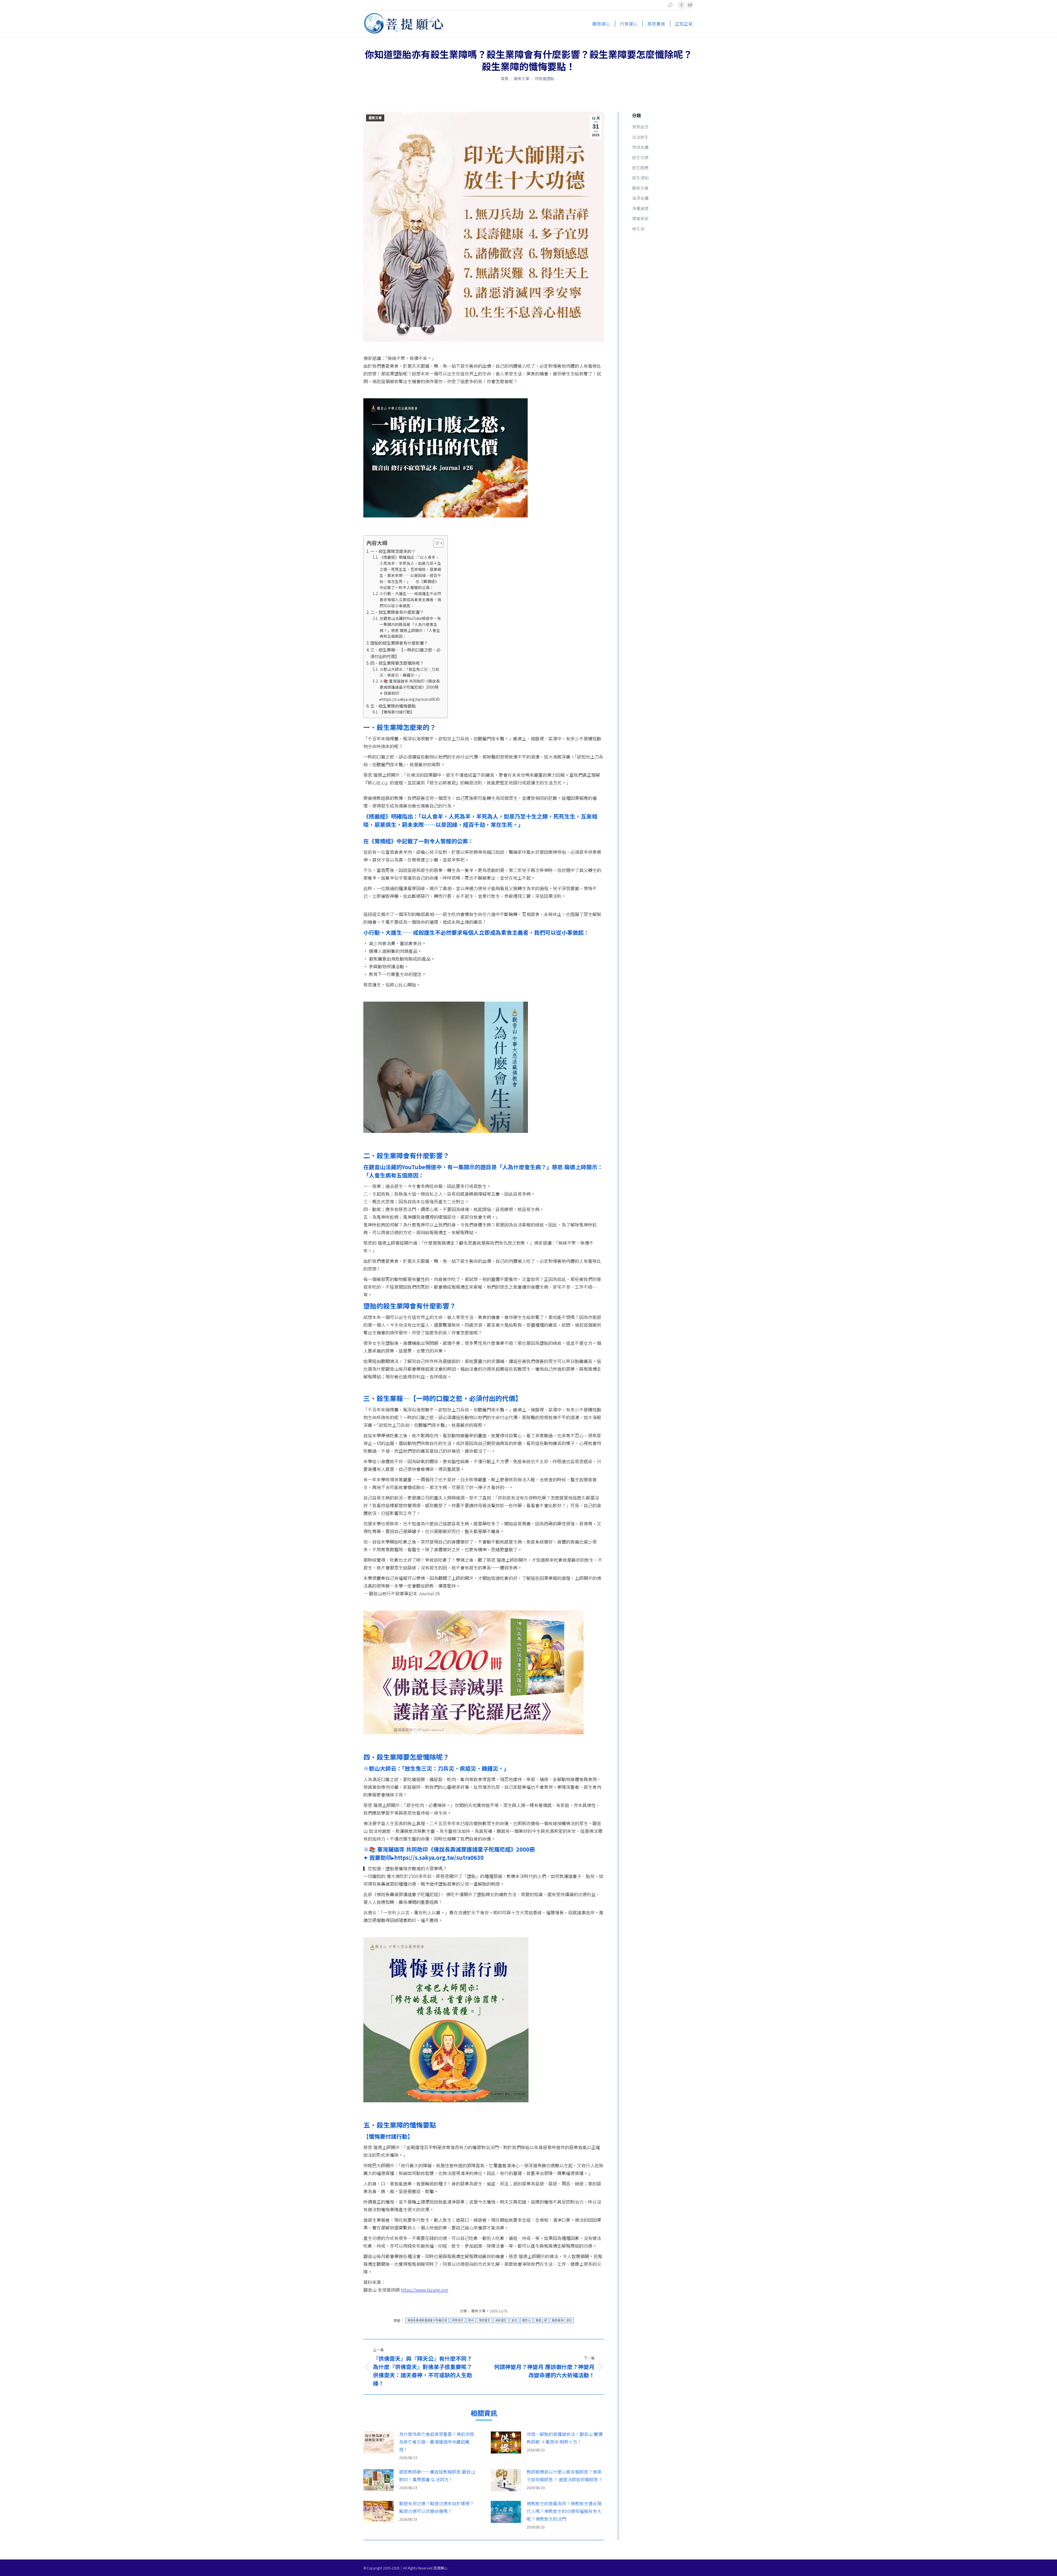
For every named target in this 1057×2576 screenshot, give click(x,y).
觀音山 (526, 2320)
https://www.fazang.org (424, 2290)
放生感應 (640, 167)
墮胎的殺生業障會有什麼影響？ (399, 643)
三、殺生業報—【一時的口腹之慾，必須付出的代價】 (405, 653)
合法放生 (640, 137)
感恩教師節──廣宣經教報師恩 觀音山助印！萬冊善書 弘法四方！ (437, 2476)
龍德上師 (541, 2320)
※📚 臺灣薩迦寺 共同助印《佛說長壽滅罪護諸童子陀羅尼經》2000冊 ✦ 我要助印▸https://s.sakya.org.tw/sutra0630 (410, 690)
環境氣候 (640, 218)
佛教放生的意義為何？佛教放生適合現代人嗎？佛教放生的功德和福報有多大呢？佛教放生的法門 (564, 2511)
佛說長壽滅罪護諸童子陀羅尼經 (427, 2320)
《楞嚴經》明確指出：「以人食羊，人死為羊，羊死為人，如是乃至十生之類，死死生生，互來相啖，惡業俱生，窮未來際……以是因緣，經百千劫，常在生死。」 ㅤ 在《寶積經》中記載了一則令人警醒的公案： (410, 572)
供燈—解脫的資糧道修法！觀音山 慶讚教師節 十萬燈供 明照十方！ (565, 2438)
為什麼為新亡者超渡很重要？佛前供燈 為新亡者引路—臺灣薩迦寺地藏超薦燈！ (437, 2442)
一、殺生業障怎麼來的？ (393, 551)
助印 (471, 2320)
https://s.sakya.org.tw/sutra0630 (439, 1857)
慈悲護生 (485, 2320)
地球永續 (640, 147)
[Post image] (378, 2443)
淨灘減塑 (640, 208)
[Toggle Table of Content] (436, 543)
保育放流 (458, 2320)
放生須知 (640, 178)
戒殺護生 (501, 2320)
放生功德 (640, 157)
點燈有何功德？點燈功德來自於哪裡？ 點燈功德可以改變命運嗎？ (437, 2507)
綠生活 (638, 229)
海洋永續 (640, 198)
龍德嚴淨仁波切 (562, 2320)
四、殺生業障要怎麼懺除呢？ (397, 663)
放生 (514, 2320)
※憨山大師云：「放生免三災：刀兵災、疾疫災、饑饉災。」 (409, 672)
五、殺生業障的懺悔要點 (393, 706)
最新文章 (375, 118)
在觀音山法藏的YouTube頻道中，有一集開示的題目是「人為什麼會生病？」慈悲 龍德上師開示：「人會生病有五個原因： (410, 627)
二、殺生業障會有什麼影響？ (397, 612)
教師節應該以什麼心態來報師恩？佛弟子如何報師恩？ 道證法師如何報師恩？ (565, 2476)
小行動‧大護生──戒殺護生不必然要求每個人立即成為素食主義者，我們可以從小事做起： (410, 599)
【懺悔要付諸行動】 (397, 712)
